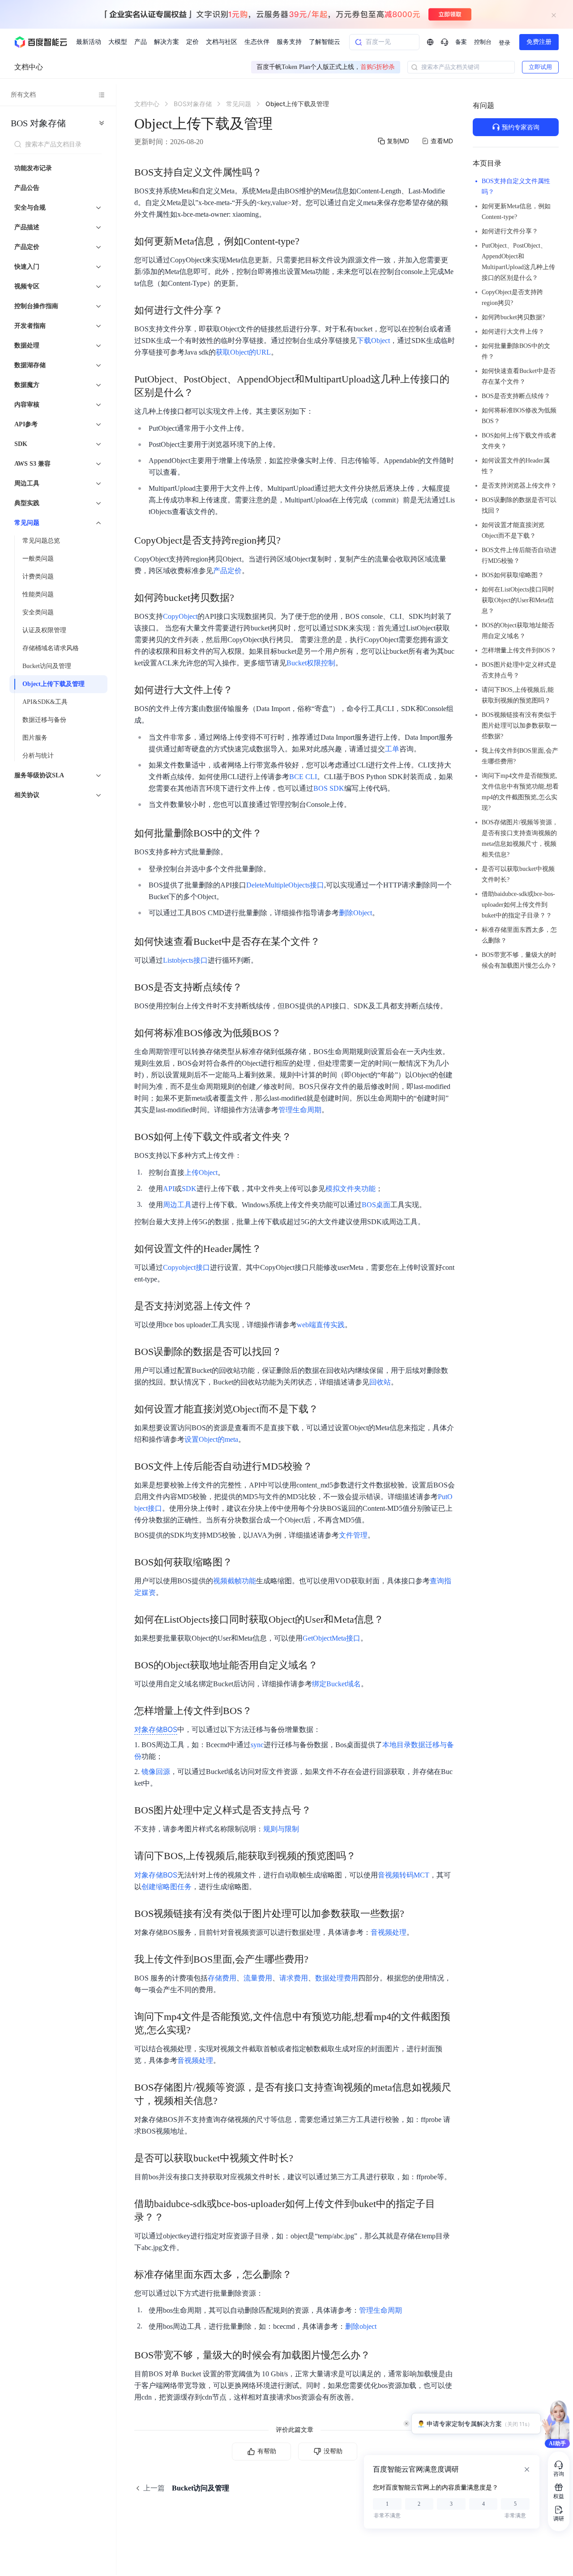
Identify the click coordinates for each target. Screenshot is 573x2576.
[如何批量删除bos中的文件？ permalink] (271, 833)
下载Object (373, 341)
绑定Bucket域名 (336, 1684)
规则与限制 (281, 1829)
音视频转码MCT (404, 1875)
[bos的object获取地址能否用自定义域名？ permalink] (327, 1665)
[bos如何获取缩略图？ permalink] (241, 1562)
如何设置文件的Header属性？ (516, 466)
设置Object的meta (211, 1439)
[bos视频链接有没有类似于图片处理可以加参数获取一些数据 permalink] (413, 1914)
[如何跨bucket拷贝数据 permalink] (243, 598)
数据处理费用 (337, 1978)
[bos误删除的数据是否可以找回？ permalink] (291, 1352)
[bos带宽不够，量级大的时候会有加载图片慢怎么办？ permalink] (379, 2355)
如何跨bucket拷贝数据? (513, 317)
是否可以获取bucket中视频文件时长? (518, 874)
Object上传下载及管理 (53, 684)
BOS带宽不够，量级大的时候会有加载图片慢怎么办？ (519, 960)
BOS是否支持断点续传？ (516, 396)
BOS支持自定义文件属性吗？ (516, 186)
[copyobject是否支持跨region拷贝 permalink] (290, 540)
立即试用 (540, 67)
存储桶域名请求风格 (51, 648)
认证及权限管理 (44, 630)
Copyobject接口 (186, 1267)
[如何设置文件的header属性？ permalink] (270, 1249)
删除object (361, 2326)
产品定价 (227, 571)
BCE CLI (303, 777)
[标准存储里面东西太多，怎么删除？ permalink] (301, 2275)
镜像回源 (156, 1772)
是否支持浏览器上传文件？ (519, 486)
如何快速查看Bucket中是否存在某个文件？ (519, 376)
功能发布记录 (33, 168)
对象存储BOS (156, 1875)
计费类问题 (38, 576)
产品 (141, 42)
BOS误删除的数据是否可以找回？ (519, 505)
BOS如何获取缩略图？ (513, 575)
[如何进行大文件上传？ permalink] (242, 690)
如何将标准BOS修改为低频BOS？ (519, 416)
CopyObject (180, 616)
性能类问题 (38, 594)
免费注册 (539, 42)
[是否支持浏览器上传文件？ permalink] (261, 1306)
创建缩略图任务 (167, 1887)
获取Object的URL (243, 352)
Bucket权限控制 (311, 663)
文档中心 (29, 67)
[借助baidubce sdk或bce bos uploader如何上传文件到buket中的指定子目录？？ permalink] (173, 2204)
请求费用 (294, 1978)
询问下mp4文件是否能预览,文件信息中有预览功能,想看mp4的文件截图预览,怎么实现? (520, 792)
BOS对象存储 (38, 123)
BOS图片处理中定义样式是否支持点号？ (519, 670)
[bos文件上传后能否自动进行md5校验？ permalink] (321, 1466)
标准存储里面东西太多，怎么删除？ (519, 935)
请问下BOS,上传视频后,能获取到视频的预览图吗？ (518, 695)
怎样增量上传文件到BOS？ (519, 650)
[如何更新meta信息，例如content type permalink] (308, 241)
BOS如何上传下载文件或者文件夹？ (519, 441)
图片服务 (35, 738)
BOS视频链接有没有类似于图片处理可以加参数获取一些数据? (519, 726)
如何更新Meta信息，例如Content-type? (516, 212)
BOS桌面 (376, 1205)
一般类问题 (38, 559)
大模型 (118, 42)
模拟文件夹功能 (351, 1189)
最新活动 (89, 42)
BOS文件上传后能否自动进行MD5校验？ (519, 555)
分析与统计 (38, 756)
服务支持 (289, 42)
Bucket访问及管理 (47, 666)
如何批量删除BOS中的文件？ (516, 351)
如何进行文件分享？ (510, 231)
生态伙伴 (257, 42)
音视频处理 (389, 1932)
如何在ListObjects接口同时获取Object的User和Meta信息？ (518, 600)
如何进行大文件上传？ (513, 332)
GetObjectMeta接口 (331, 1638)
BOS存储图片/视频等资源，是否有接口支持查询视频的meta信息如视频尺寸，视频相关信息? (520, 838)
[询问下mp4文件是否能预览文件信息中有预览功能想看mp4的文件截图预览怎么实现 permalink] (200, 2017)
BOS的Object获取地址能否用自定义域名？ (518, 631)
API (169, 1189)
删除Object (355, 913)
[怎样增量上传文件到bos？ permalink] (261, 1711)
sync (257, 1745)
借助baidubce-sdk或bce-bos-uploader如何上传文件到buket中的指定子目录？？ (518, 905)
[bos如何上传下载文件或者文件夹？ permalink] (300, 1137)
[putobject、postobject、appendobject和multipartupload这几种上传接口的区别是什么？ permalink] (202, 379)
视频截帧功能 (235, 1581)
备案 (461, 42)
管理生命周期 (300, 1110)
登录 (505, 43)
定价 (192, 42)
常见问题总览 (41, 541)
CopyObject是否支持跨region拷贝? (512, 298)
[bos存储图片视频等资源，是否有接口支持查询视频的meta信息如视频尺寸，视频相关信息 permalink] (227, 2087)
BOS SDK (329, 788)
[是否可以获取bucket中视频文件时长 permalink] (302, 2158)
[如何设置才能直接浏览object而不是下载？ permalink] (327, 1409)
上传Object (201, 1172)
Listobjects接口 (185, 960)
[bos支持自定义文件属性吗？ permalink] (271, 172)
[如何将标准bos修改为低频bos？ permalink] (290, 1033)
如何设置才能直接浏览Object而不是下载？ (513, 530)
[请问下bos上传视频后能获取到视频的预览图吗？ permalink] (365, 1856)
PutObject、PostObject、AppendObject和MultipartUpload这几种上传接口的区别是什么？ (518, 262)
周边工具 (177, 1205)
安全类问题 (38, 612)
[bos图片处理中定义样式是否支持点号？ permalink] (320, 1810)
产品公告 (27, 188)
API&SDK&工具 (45, 702)
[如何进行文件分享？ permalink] (232, 310)
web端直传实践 (321, 1325)
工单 (392, 749)
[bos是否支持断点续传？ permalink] (251, 987)
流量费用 (258, 1978)
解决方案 (167, 42)
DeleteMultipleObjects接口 (285, 885)
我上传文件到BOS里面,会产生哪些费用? (520, 756)
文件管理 (353, 1535)
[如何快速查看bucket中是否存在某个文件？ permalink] (329, 942)
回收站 (380, 1382)
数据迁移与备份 (44, 720)
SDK (189, 1189)
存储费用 (222, 1978)
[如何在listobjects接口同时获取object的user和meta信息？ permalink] (393, 1620)
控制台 (483, 42)
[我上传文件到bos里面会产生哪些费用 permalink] (317, 1959)
